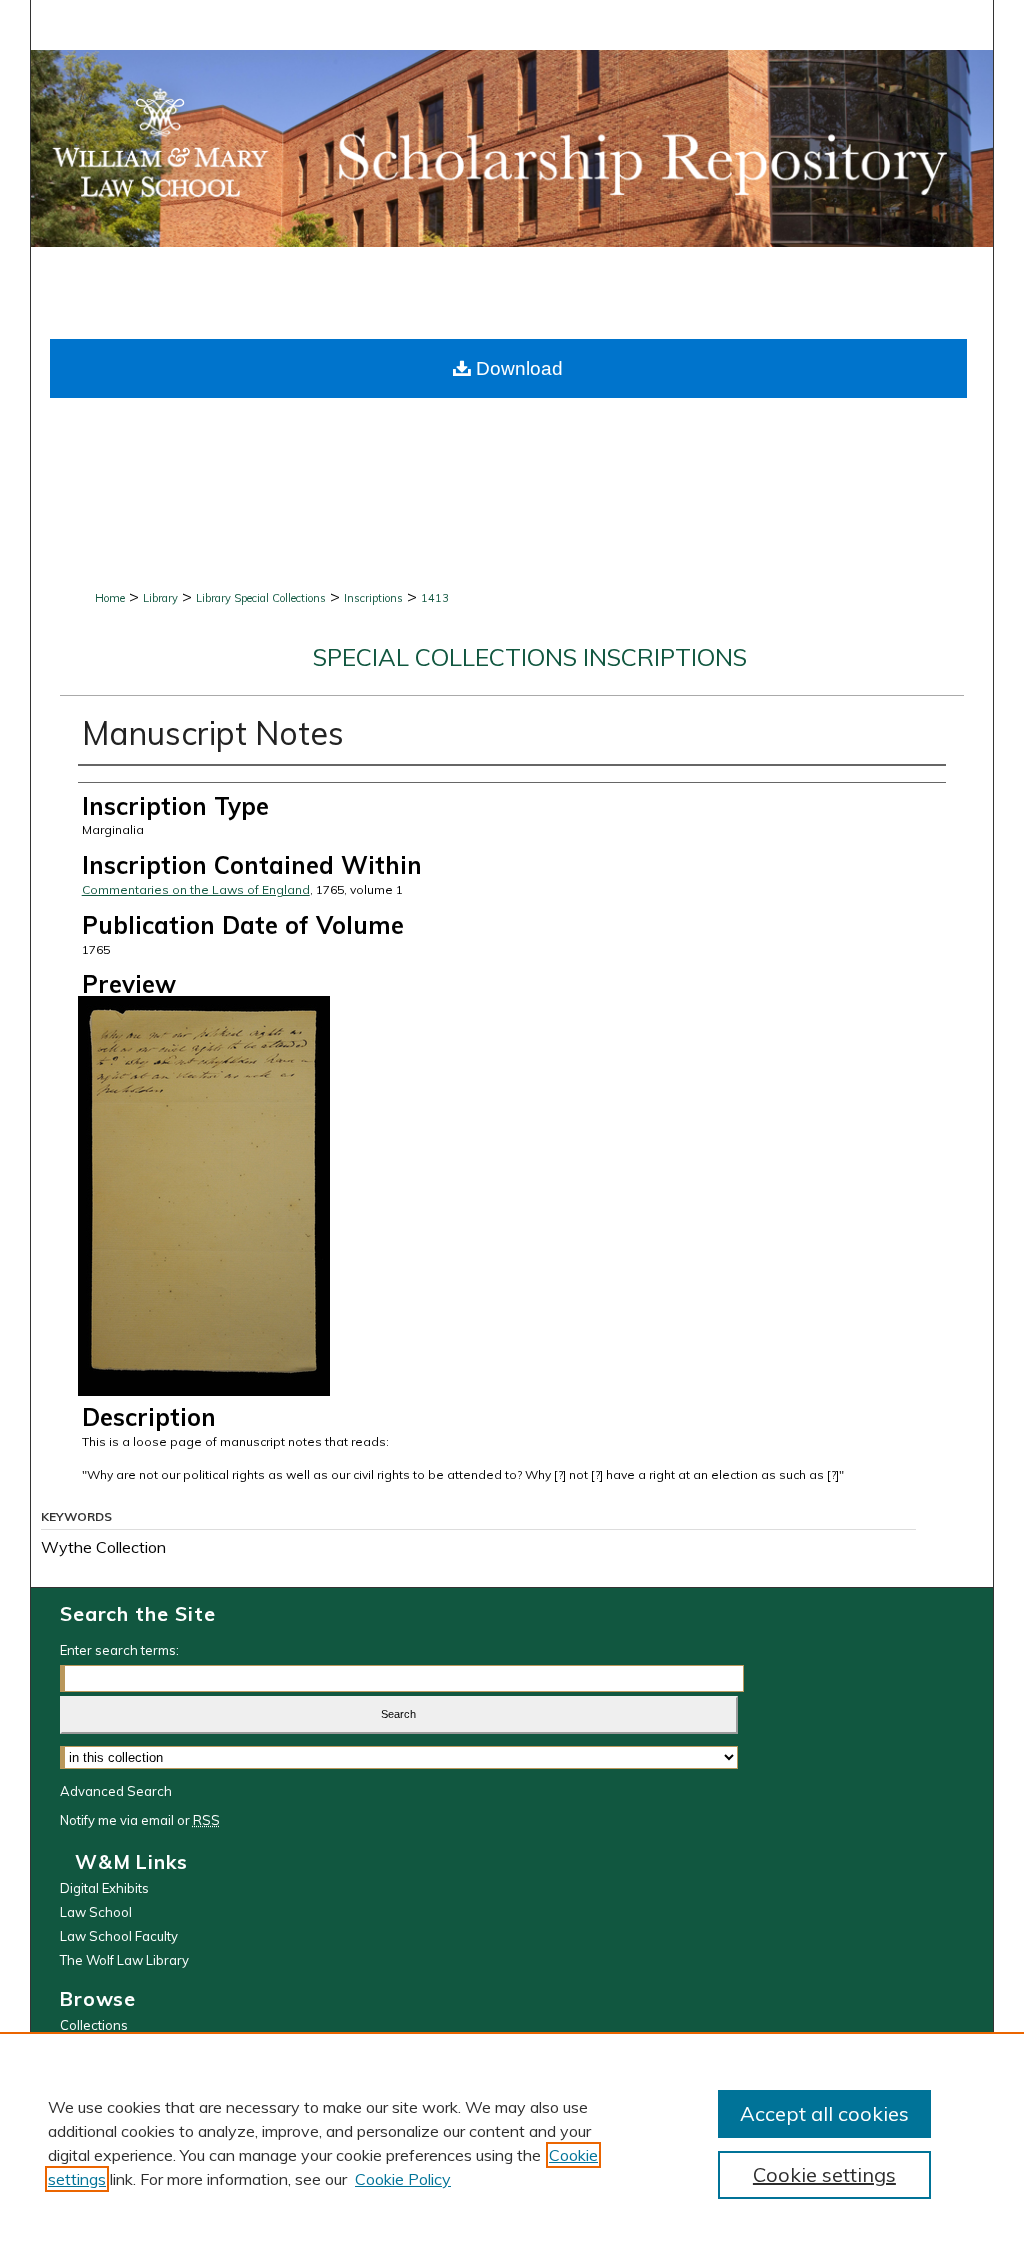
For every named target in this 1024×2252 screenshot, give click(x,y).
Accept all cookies (824, 2113)
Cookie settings (824, 2174)
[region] (512, 2142)
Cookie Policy (403, 2179)
